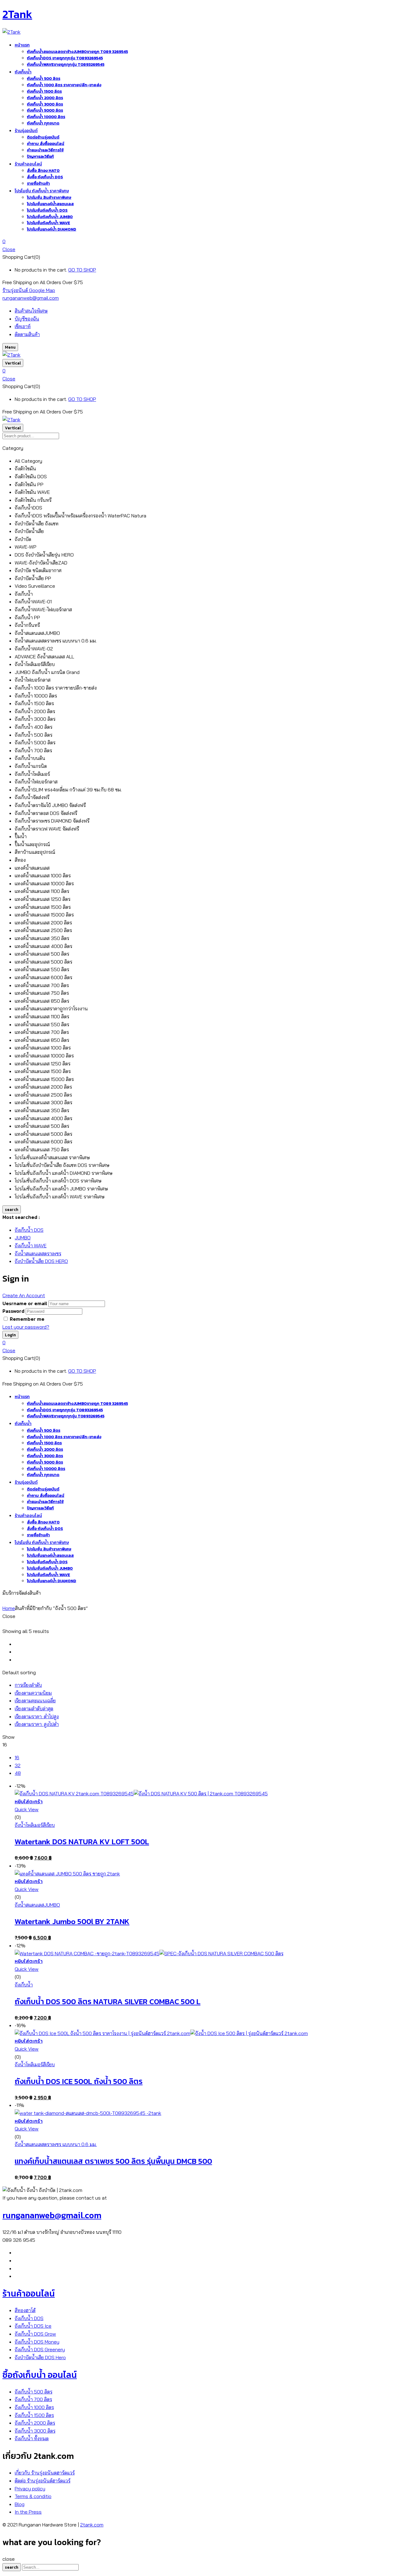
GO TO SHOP (82, 270)
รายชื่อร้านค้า (38, 183)
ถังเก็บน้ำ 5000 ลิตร (45, 110)
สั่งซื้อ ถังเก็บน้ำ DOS (45, 177)
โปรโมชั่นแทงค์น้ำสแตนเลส (50, 204)
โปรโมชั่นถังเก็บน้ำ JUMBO (50, 217)
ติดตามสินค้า (27, 334)
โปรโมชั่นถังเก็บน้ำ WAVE (49, 223)
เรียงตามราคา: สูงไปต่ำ (37, 1724)
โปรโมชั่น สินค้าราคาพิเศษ (49, 197)
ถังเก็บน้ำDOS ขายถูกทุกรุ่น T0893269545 (65, 58)
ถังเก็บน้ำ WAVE (31, 1245)
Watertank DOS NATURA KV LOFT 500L (82, 1841)
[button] (209, 242)
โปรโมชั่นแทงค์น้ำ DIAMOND (52, 229)
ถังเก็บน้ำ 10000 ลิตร (46, 117)
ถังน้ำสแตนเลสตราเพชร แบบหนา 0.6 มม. (56, 2144)
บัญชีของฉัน (27, 319)
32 (18, 1765)
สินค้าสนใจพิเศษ (31, 311)
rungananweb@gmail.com (31, 298)
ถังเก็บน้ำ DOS (29, 1230)
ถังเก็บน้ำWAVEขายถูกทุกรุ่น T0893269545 (66, 64)
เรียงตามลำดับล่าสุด (34, 1708)
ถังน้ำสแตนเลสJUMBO (37, 1905)
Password (13, 1311)
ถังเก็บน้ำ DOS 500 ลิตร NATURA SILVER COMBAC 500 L (108, 2001)
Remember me (27, 1319)
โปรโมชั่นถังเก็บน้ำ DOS (47, 210)
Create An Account (24, 1295)
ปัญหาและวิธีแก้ (40, 156)
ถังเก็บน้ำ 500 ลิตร (44, 78)
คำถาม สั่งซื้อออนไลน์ (46, 144)
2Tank (17, 14)
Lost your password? (26, 1327)
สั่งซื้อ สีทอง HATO (43, 170)
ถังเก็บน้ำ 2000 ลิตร (45, 98)
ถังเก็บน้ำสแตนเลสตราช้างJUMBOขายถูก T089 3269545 (77, 52)
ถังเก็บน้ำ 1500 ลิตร (44, 91)
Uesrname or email (25, 1303)
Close (9, 249)
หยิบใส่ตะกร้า (29, 1801)
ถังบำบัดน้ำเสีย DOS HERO (41, 1261)
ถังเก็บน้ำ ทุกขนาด (43, 123)
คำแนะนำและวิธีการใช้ (45, 150)
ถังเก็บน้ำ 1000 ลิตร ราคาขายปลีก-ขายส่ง (64, 85)
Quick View (27, 1809)
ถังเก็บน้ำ (24, 1985)
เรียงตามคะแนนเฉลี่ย (35, 1701)
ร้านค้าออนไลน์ (29, 2293)
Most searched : (21, 1217)
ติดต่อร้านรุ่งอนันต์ (43, 137)
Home (9, 1608)
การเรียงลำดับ (28, 1685)
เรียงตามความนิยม (33, 1693)
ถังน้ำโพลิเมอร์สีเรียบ (35, 1825)
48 (18, 1773)
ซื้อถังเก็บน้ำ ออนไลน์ (40, 2375)
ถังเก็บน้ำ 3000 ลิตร (45, 104)
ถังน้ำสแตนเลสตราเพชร (38, 1253)
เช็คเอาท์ (23, 326)
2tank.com (92, 2525)
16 (17, 1757)
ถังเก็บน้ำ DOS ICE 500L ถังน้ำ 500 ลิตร (79, 2081)
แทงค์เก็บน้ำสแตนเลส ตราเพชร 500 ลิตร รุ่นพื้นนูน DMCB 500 (113, 2161)
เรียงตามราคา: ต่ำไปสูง (37, 1716)
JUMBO (23, 1238)
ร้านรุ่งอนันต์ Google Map (29, 290)
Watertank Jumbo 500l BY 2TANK (72, 1921)
